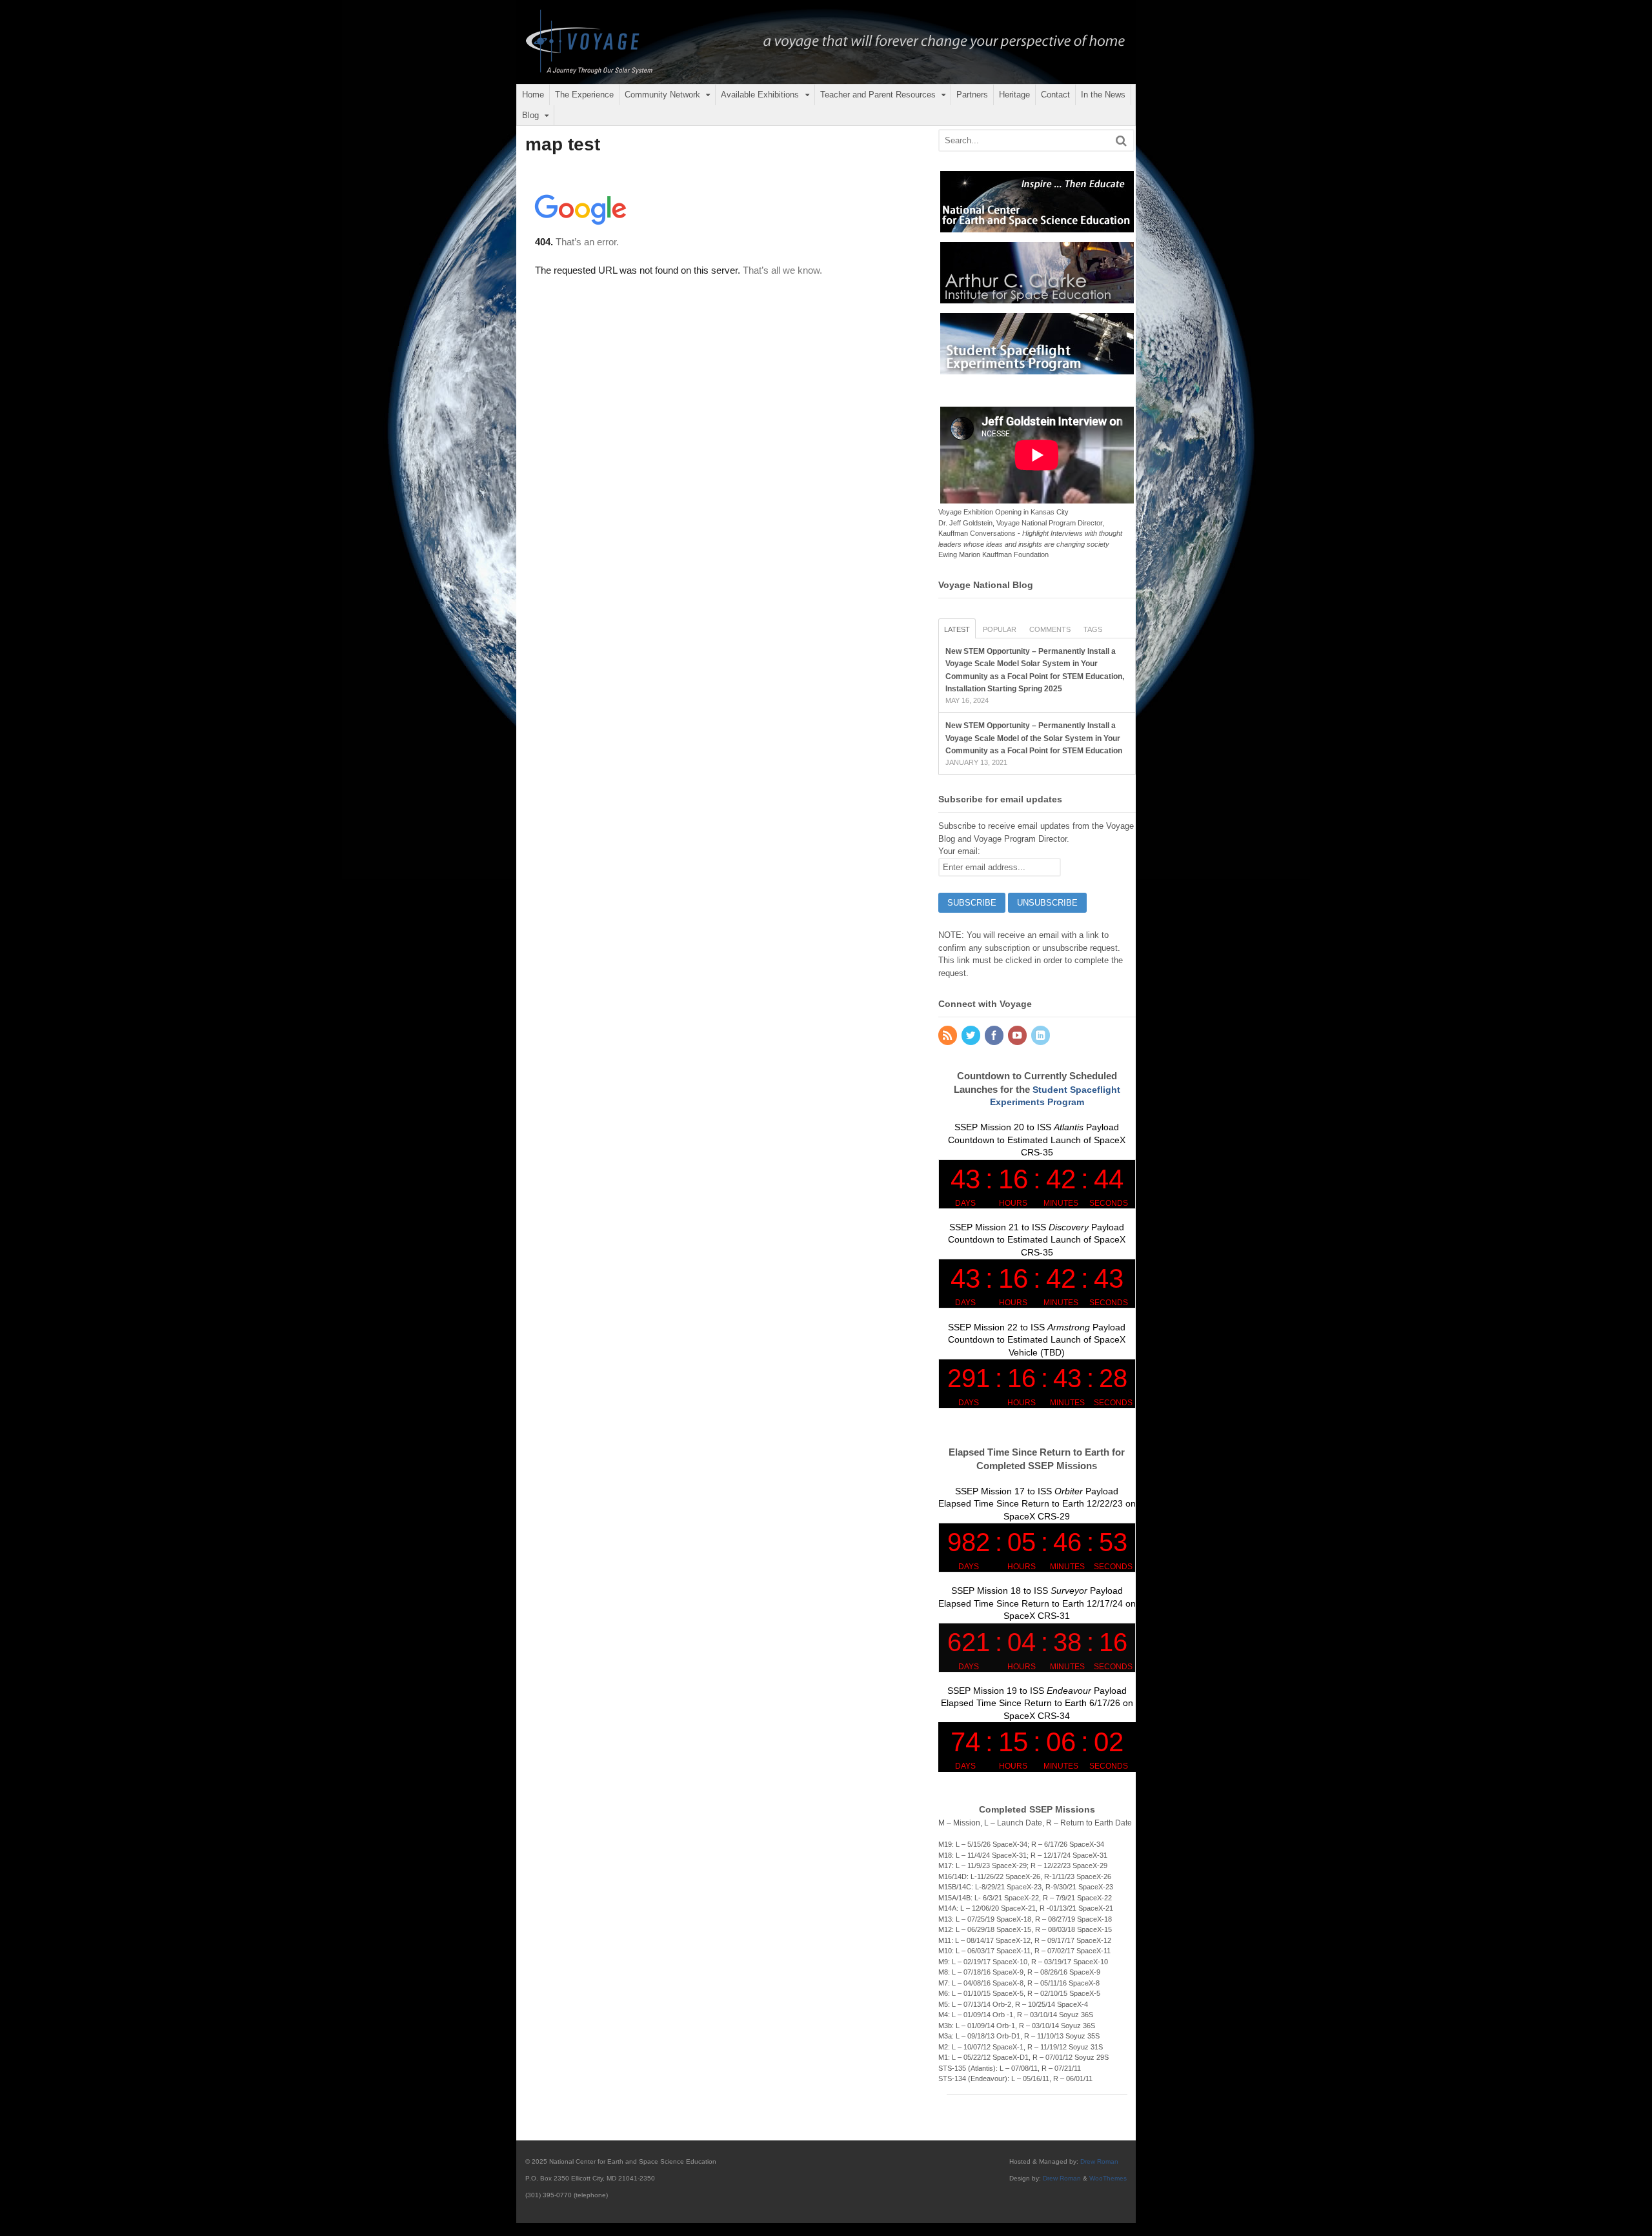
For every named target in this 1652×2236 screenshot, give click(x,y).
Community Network (662, 95)
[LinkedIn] (1042, 1036)
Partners (972, 95)
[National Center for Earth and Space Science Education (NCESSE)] (1037, 226)
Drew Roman (1099, 2161)
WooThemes (1108, 2178)
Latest (957, 629)
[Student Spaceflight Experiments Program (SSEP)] (1037, 368)
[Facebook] (995, 1036)
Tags (1093, 629)
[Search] (1121, 140)
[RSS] (949, 1036)
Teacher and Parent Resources (878, 95)
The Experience (584, 95)
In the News (1103, 95)
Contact (1055, 95)
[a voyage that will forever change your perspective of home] (826, 79)
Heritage (1014, 95)
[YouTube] (1018, 1036)
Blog (530, 115)
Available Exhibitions (760, 95)
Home (533, 95)
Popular (1000, 629)
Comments (1050, 629)
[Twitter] (972, 1036)
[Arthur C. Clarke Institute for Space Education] (1037, 297)
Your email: (959, 851)
